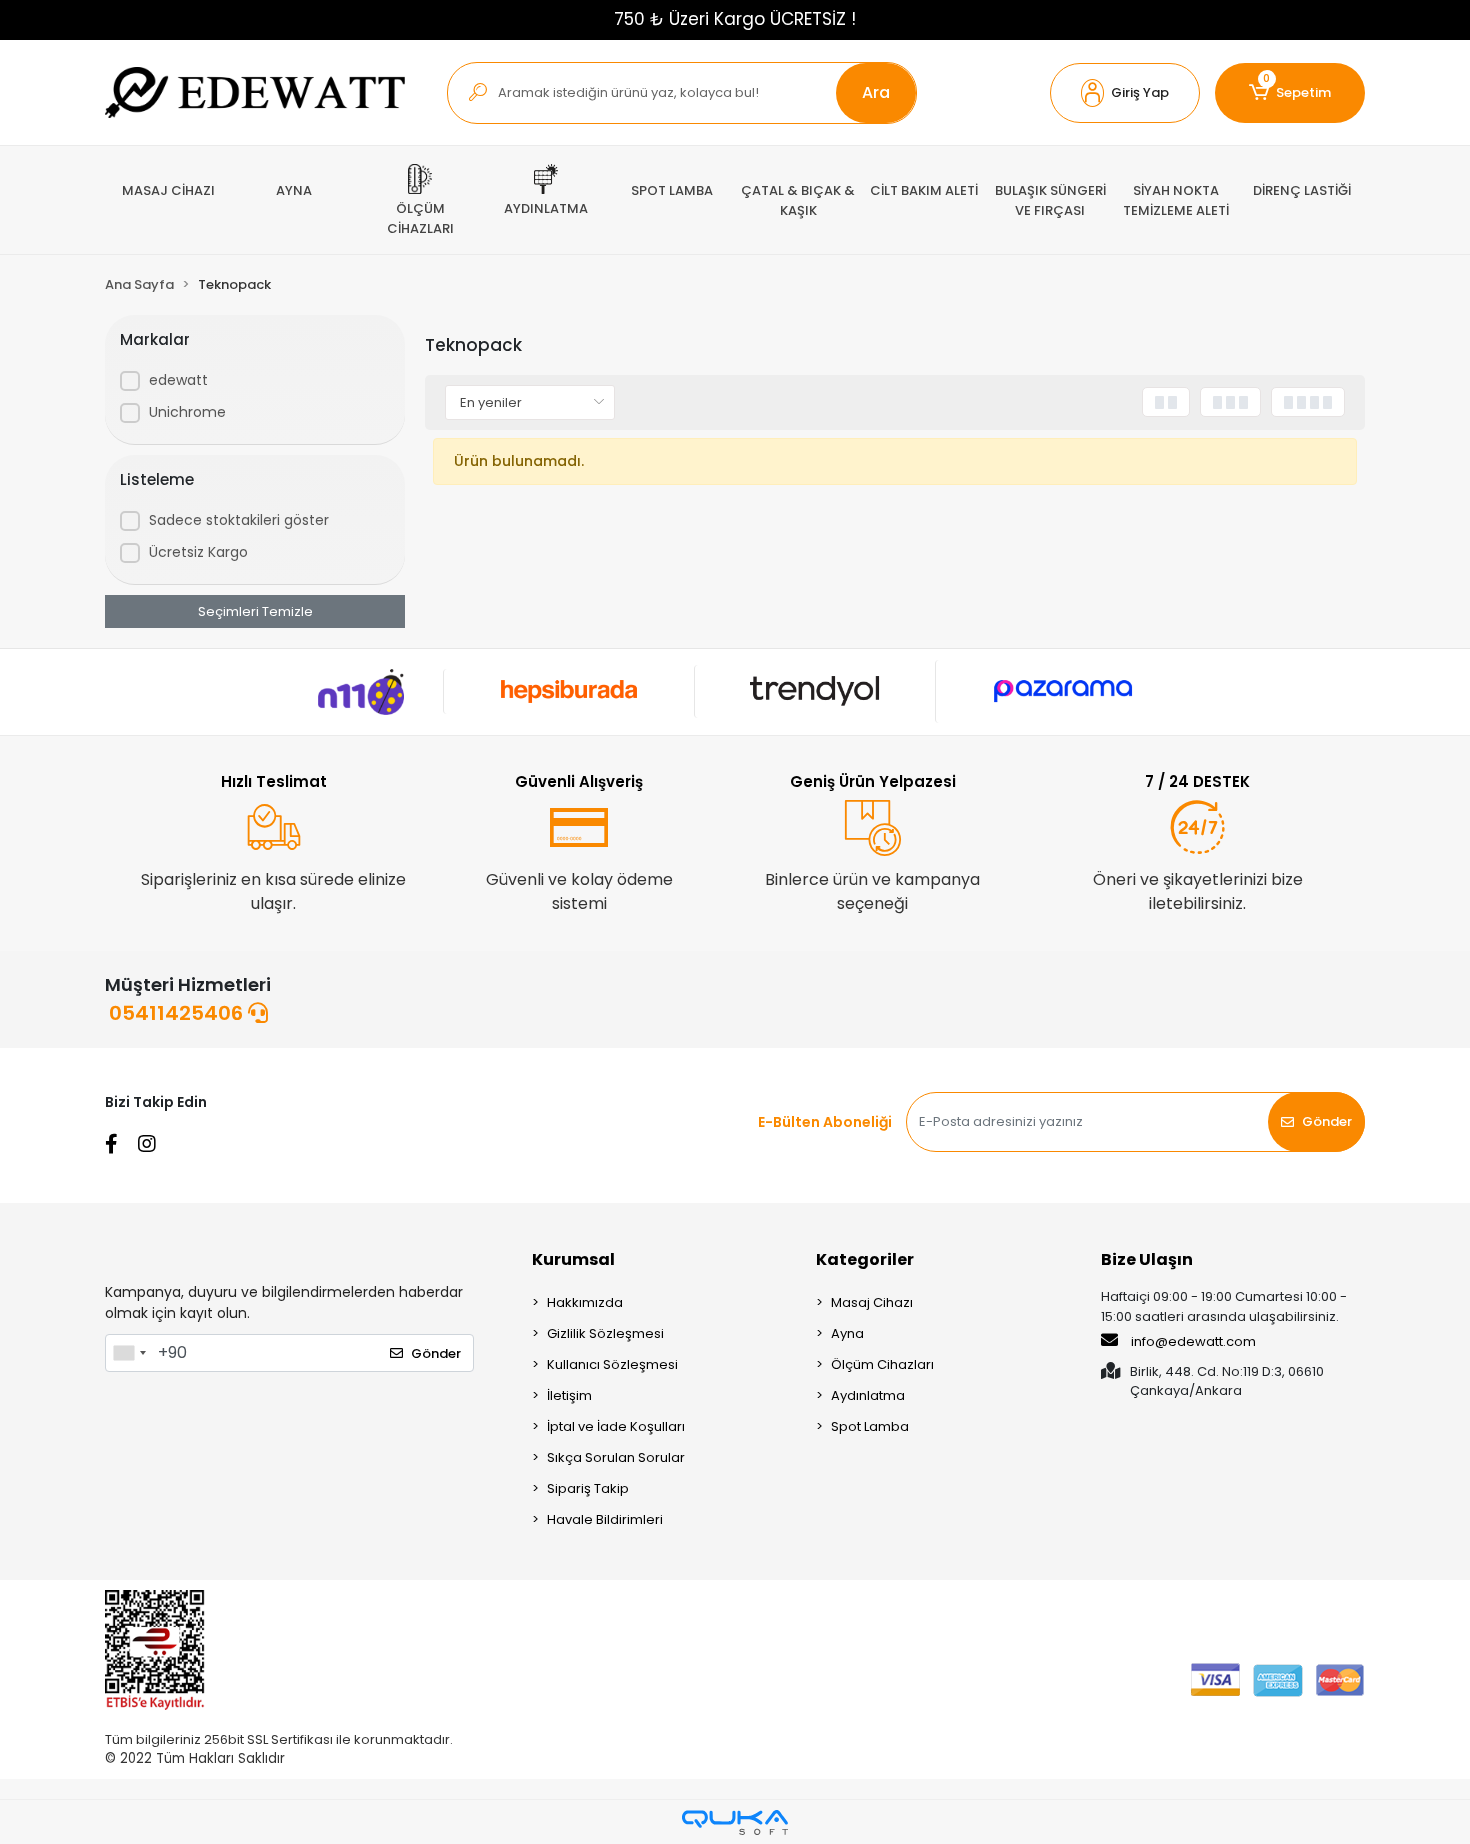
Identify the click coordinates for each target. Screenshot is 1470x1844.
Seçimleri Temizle (255, 611)
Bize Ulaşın (1147, 1259)
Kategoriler (865, 1259)
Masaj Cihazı (872, 1302)
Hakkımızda (585, 1302)
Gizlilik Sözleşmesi (605, 1333)
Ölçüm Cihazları (882, 1364)
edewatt (178, 380)
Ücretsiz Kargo (198, 552)
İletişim (569, 1395)
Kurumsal (573, 1259)
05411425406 (178, 1013)
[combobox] (129, 1353)
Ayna (847, 1333)
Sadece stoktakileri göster (239, 520)
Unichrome (187, 412)
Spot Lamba (870, 1426)
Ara (876, 92)
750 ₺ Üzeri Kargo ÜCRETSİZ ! (735, 19)
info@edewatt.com (1193, 1341)
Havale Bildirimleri (605, 1519)
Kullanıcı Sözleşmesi (612, 1364)
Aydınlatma (868, 1395)
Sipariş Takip (588, 1488)
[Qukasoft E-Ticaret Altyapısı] (735, 1822)
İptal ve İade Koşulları (616, 1426)
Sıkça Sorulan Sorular (616, 1457)
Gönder (1327, 1121)
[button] (1125, 93)
